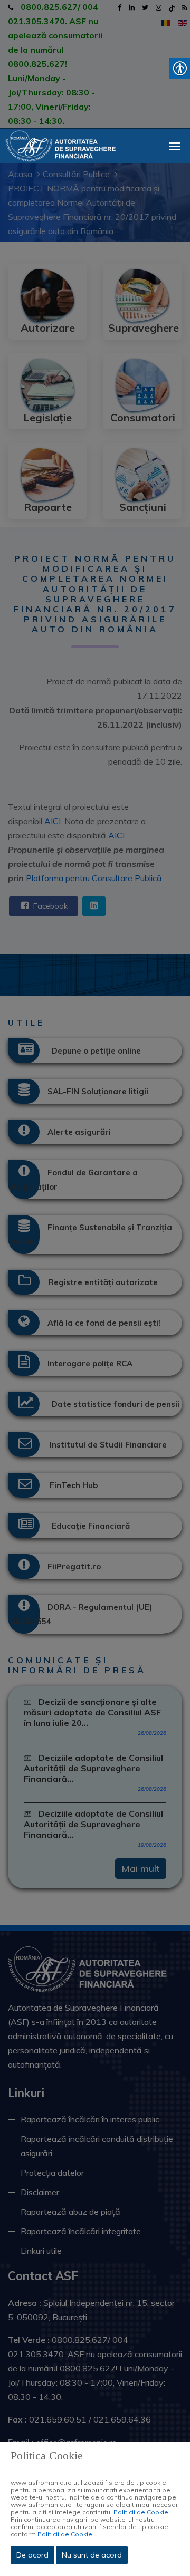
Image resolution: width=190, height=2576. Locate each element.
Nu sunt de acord (92, 2555)
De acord (32, 2555)
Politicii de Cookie (141, 2512)
